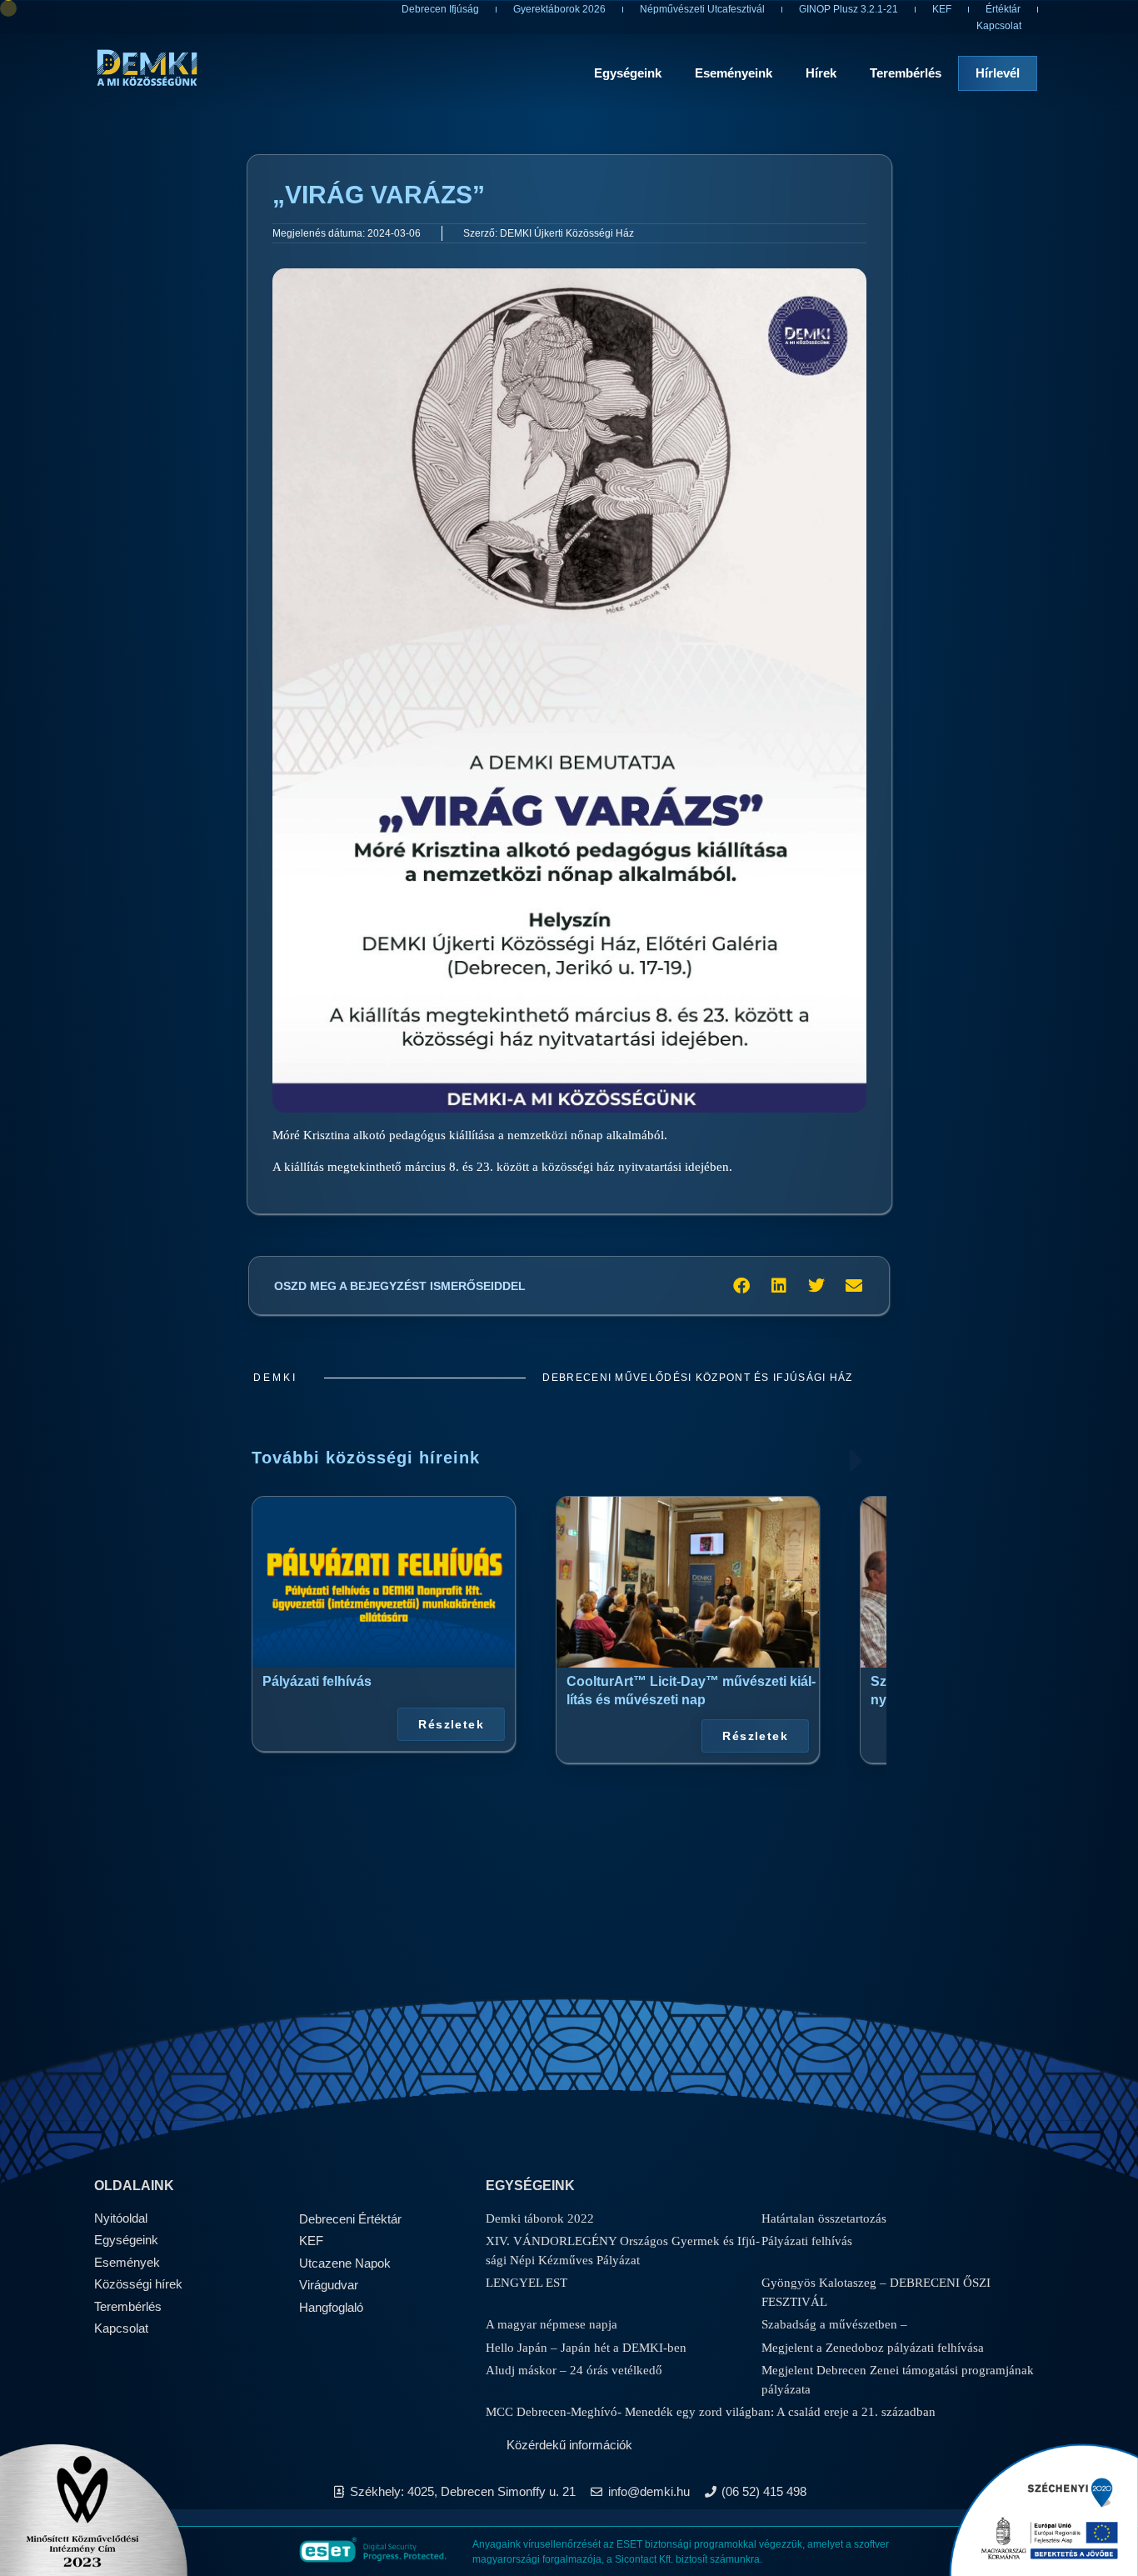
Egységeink (628, 73)
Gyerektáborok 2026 (559, 9)
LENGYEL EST (527, 2283)
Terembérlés (906, 73)
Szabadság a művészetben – (834, 2324)
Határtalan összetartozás (824, 2218)
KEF (942, 9)
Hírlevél (998, 73)
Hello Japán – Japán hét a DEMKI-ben (586, 2348)
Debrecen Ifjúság (440, 9)
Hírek (821, 73)
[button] (741, 1285)
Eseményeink (734, 73)
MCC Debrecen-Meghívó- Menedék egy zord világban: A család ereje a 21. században (711, 2412)
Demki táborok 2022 (540, 2218)
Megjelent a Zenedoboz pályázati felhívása (873, 2348)
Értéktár (1003, 9)
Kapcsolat (999, 26)
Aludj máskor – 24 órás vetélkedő (574, 2370)
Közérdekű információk (569, 2445)
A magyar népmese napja (552, 2324)
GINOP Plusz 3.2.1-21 (849, 9)
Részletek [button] (451, 1724)
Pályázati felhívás (317, 1681)
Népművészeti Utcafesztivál (702, 9)
